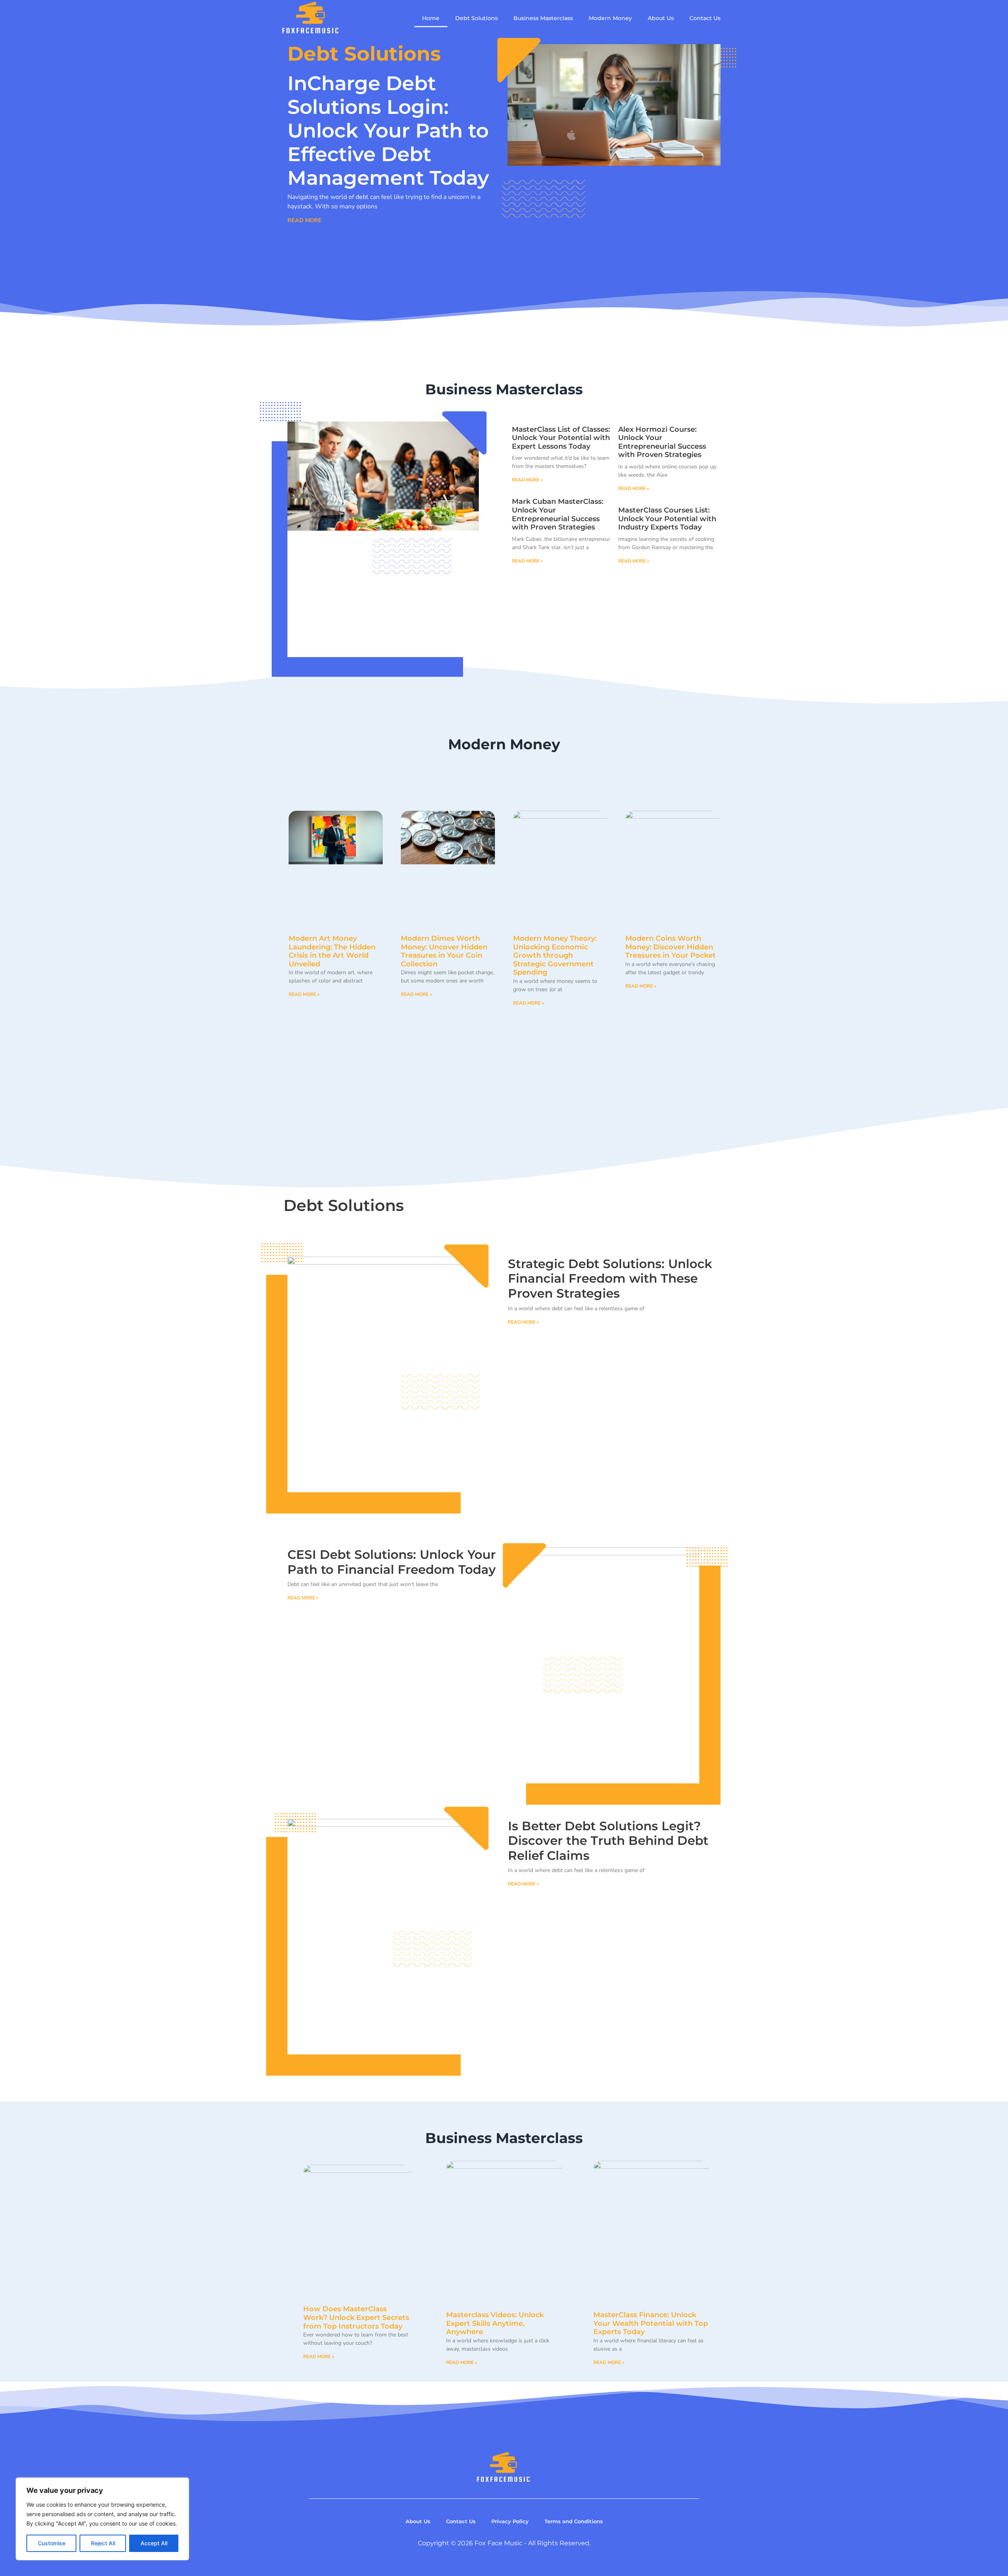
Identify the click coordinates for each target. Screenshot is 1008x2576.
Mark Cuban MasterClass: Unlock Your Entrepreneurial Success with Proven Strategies (558, 514)
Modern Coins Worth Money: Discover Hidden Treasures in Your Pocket (671, 947)
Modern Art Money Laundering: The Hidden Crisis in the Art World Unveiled (332, 951)
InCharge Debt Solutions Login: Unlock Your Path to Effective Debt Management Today (388, 131)
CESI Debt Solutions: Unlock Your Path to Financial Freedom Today (392, 1562)
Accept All (154, 2543)
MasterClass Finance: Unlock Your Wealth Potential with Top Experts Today (651, 2323)
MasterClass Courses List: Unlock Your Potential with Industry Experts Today (667, 519)
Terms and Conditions (574, 2521)
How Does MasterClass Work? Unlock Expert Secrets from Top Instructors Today (356, 2317)
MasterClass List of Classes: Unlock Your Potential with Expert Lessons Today (561, 438)
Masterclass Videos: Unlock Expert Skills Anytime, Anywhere (495, 2323)
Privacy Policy (510, 2521)
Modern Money (610, 18)
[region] (102, 2519)
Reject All (103, 2543)
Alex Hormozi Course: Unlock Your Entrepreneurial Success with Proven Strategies (662, 442)
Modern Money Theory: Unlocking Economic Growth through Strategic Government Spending (555, 955)
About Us (661, 18)
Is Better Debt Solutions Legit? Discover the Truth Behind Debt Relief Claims (608, 1841)
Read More (305, 220)
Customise (52, 2543)
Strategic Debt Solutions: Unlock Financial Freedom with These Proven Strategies (610, 1279)
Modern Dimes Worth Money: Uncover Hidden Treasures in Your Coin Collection (444, 951)
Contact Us (705, 18)
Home (431, 18)
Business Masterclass (543, 18)
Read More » (527, 480)
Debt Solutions (476, 18)
